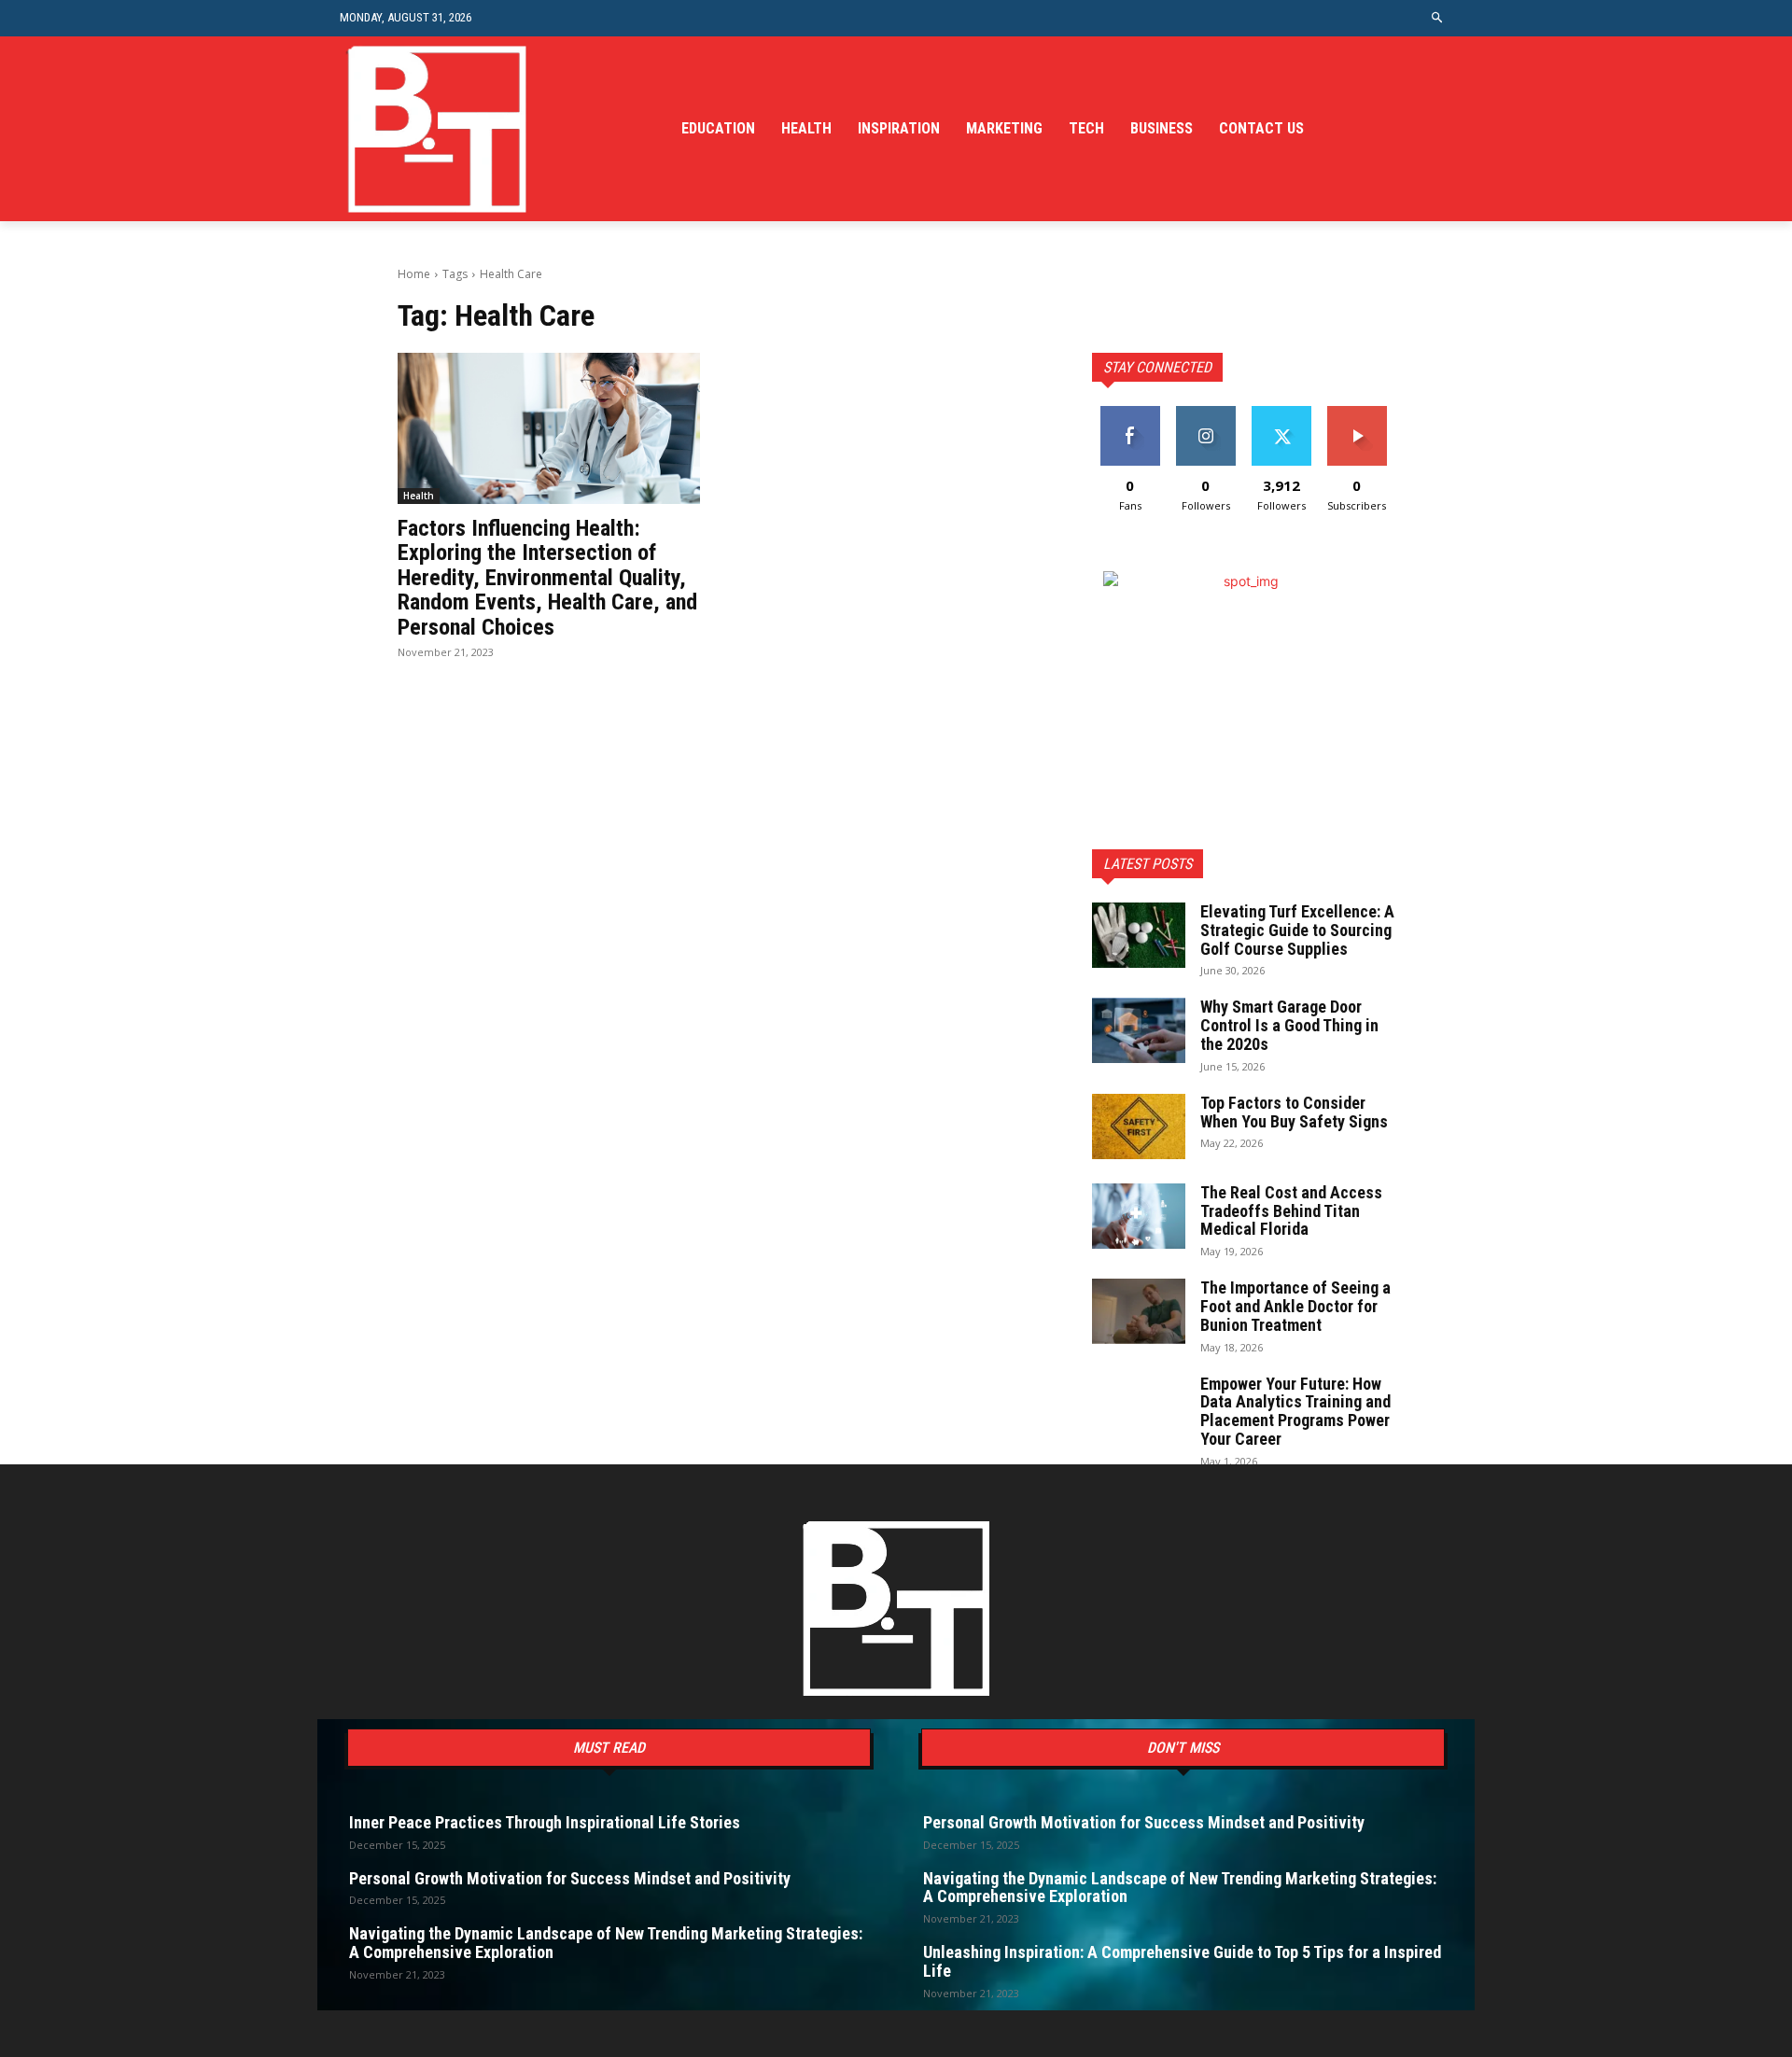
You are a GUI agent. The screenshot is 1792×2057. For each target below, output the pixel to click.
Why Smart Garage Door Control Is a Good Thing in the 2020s (1289, 1025)
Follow (1205, 413)
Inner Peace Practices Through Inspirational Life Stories (545, 1822)
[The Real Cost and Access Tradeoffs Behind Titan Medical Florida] (1139, 1216)
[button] (1438, 18)
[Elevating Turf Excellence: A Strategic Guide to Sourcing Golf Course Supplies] (1139, 935)
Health (419, 496)
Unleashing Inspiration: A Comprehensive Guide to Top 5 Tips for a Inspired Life (1182, 1961)
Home (414, 274)
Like (1130, 413)
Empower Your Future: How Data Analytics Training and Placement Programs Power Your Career (1295, 1411)
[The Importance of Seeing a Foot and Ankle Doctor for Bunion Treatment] (1139, 1311)
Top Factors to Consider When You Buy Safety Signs (1294, 1112)
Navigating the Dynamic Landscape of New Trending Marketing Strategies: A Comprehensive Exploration (606, 1943)
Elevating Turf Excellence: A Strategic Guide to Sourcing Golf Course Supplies (1297, 930)
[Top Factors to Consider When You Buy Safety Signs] (1139, 1126)
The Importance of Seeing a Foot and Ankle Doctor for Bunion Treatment (1295, 1306)
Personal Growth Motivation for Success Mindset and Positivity (570, 1878)
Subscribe (1357, 413)
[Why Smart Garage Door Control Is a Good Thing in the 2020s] (1139, 1030)
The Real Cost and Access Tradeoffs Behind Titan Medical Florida (1291, 1211)
